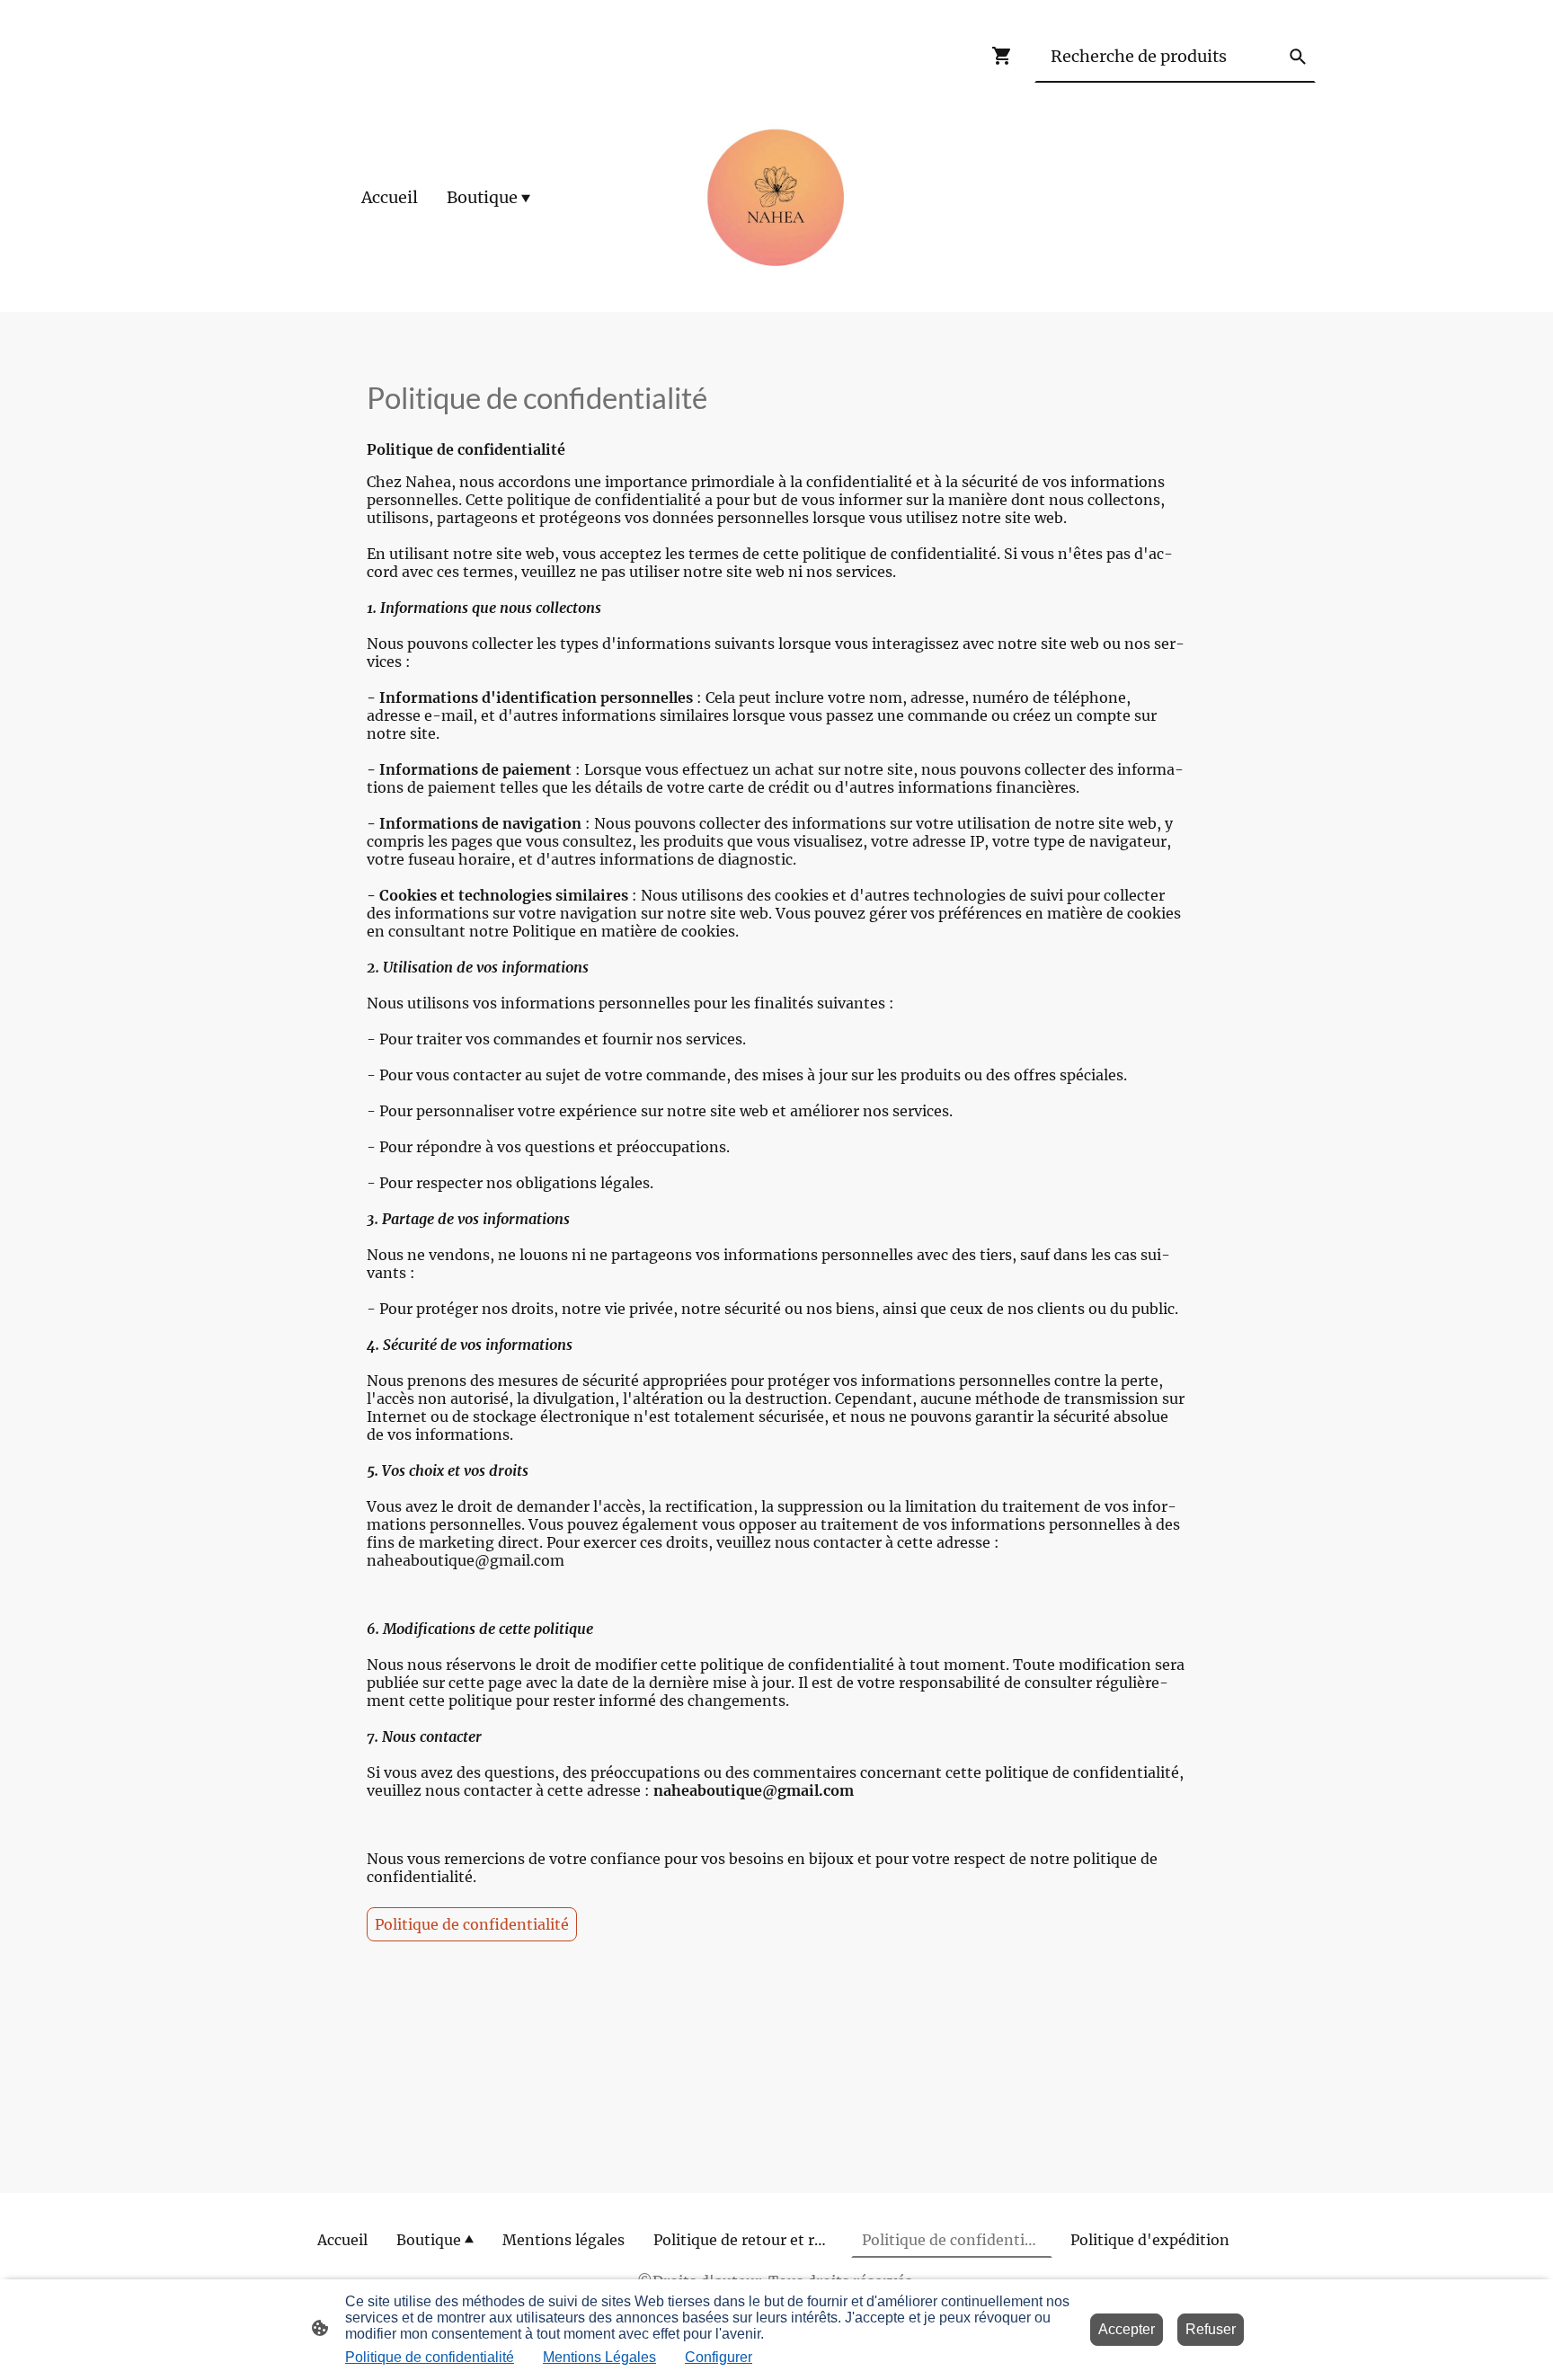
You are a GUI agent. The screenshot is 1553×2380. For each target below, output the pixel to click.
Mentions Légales (599, 2357)
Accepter (1127, 2329)
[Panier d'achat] (1006, 56)
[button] (1298, 57)
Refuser (1211, 2329)
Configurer (719, 2357)
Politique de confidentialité (472, 1924)
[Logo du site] (776, 198)
